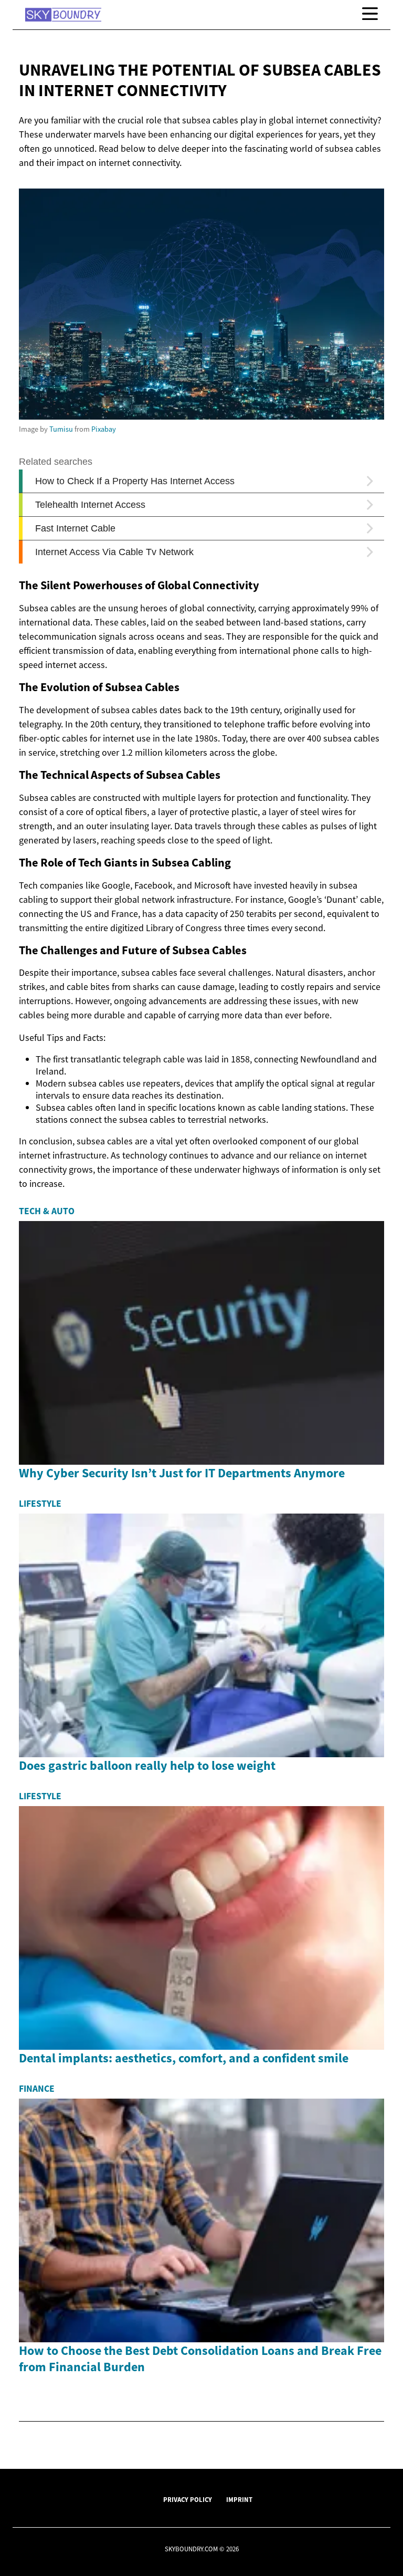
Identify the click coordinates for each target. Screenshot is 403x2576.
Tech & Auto (47, 1211)
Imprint (239, 2499)
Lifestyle (40, 1504)
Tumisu (61, 429)
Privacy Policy (188, 2499)
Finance (37, 2089)
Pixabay (104, 429)
